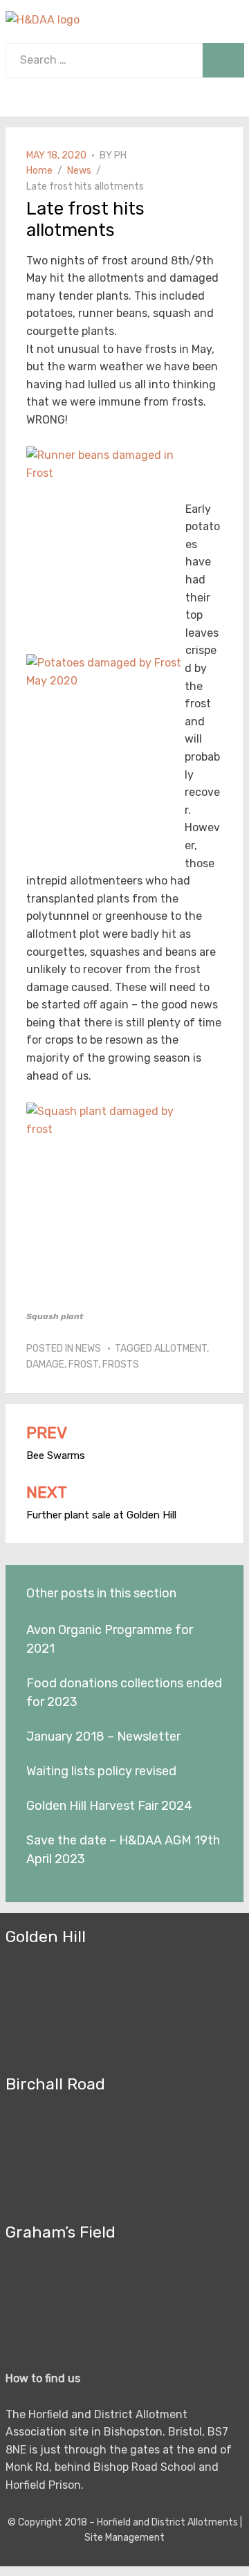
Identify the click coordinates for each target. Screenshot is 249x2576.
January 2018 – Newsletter (103, 1736)
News (88, 1349)
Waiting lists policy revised (101, 1771)
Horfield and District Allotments (167, 2522)
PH (120, 155)
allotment (181, 1349)
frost (83, 1364)
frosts (121, 1364)
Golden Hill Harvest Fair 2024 (109, 1806)
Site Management (124, 2538)
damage (45, 1364)
